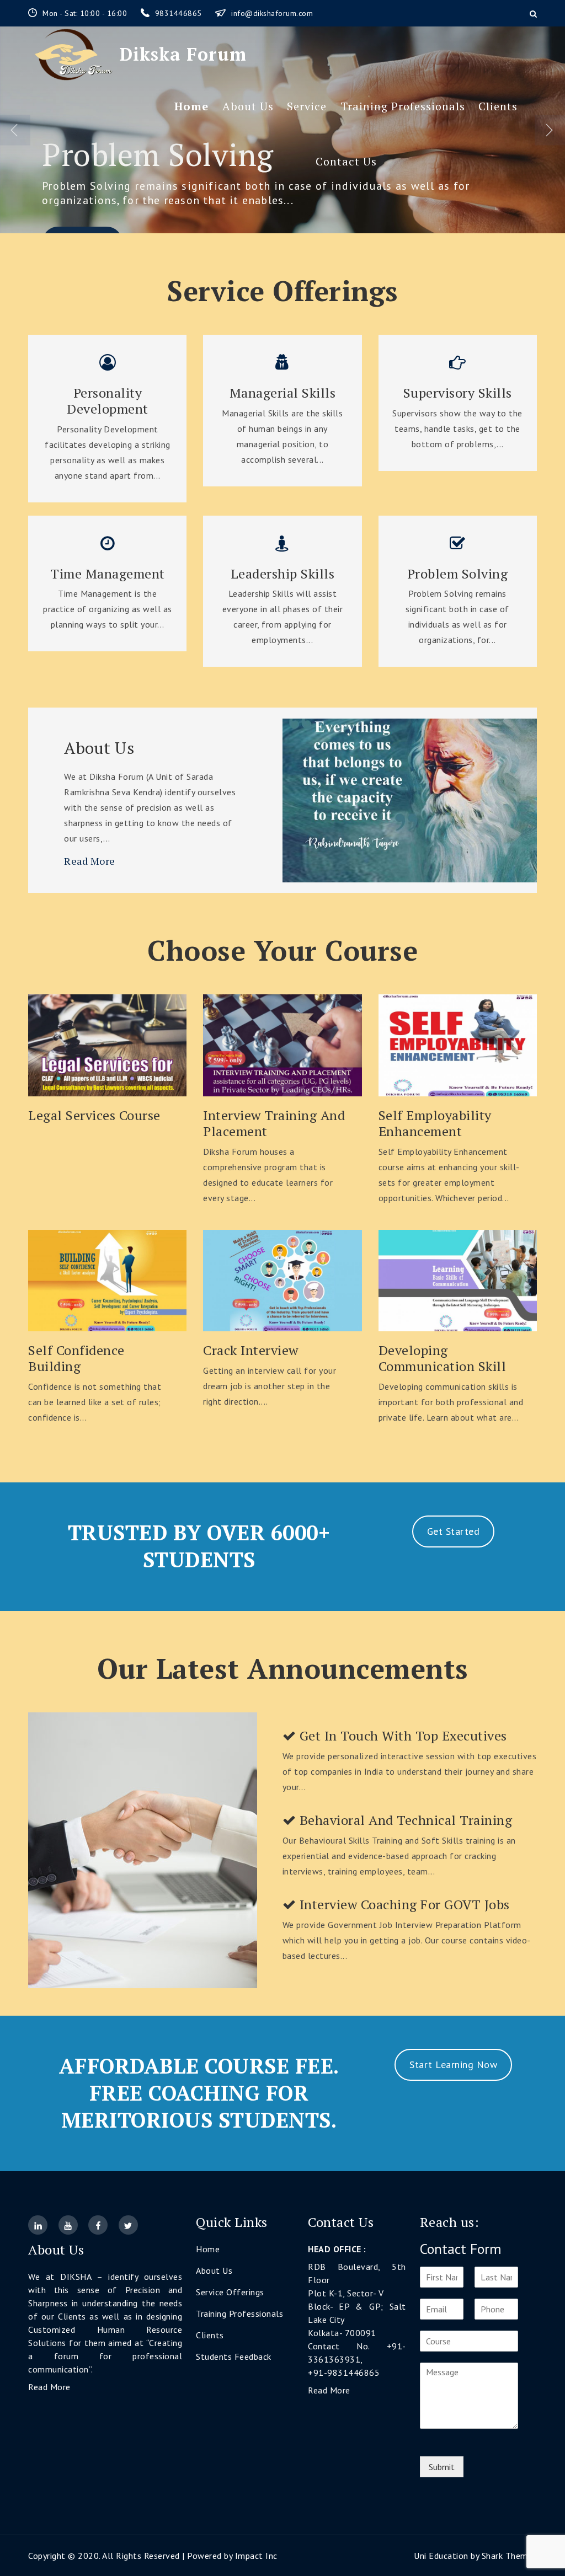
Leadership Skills (283, 574)
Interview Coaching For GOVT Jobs (403, 1905)
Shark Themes (509, 2556)
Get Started (454, 1531)
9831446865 (180, 13)
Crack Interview (251, 1350)
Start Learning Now (453, 2064)
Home (191, 106)
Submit (442, 2467)
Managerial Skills (283, 393)
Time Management (108, 574)
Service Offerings (230, 2292)
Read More (90, 861)
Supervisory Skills (458, 393)
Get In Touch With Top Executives (401, 1736)
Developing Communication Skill (443, 1358)
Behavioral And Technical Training (404, 1820)
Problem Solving (458, 574)
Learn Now (108, 1045)
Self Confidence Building (76, 1358)
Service (307, 106)
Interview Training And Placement (274, 1123)
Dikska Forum (183, 54)
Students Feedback (234, 2357)
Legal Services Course (94, 1115)
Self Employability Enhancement (435, 1123)
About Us (248, 106)
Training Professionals (403, 106)
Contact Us (346, 161)
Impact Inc (256, 2556)
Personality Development (108, 401)
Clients (498, 106)
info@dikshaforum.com (272, 13)
